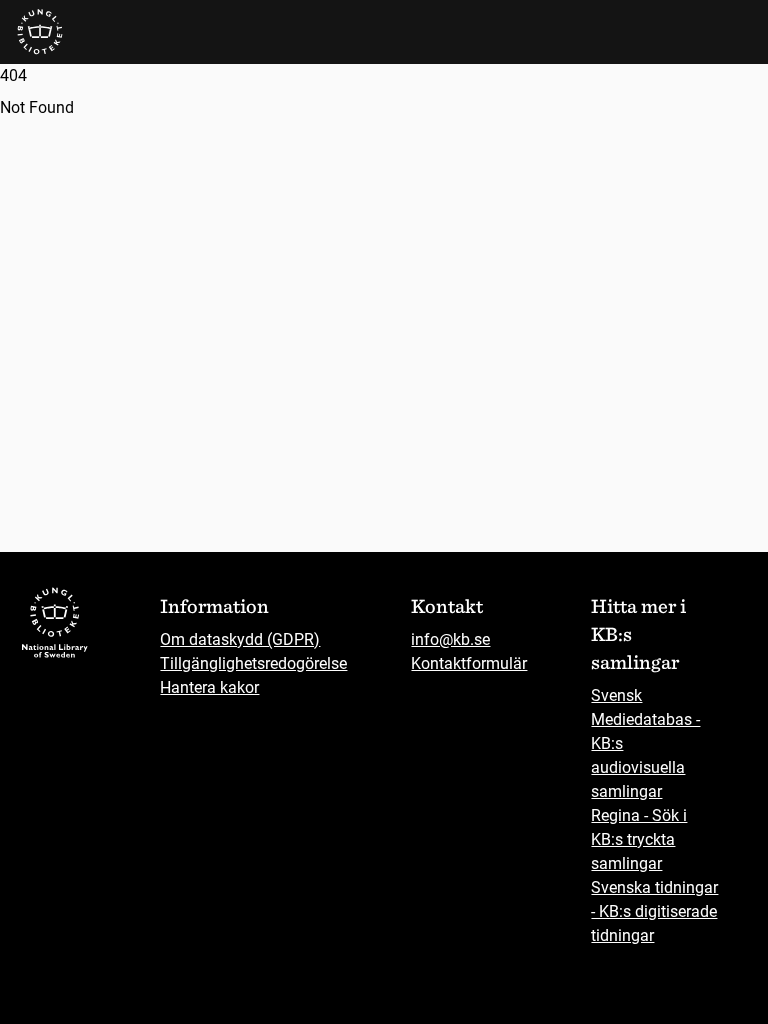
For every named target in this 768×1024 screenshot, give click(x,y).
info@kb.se (450, 639)
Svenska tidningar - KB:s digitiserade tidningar (654, 911)
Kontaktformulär (469, 663)
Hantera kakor (209, 687)
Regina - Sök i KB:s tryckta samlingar (639, 839)
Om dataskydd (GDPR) (240, 639)
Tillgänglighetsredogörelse (253, 663)
